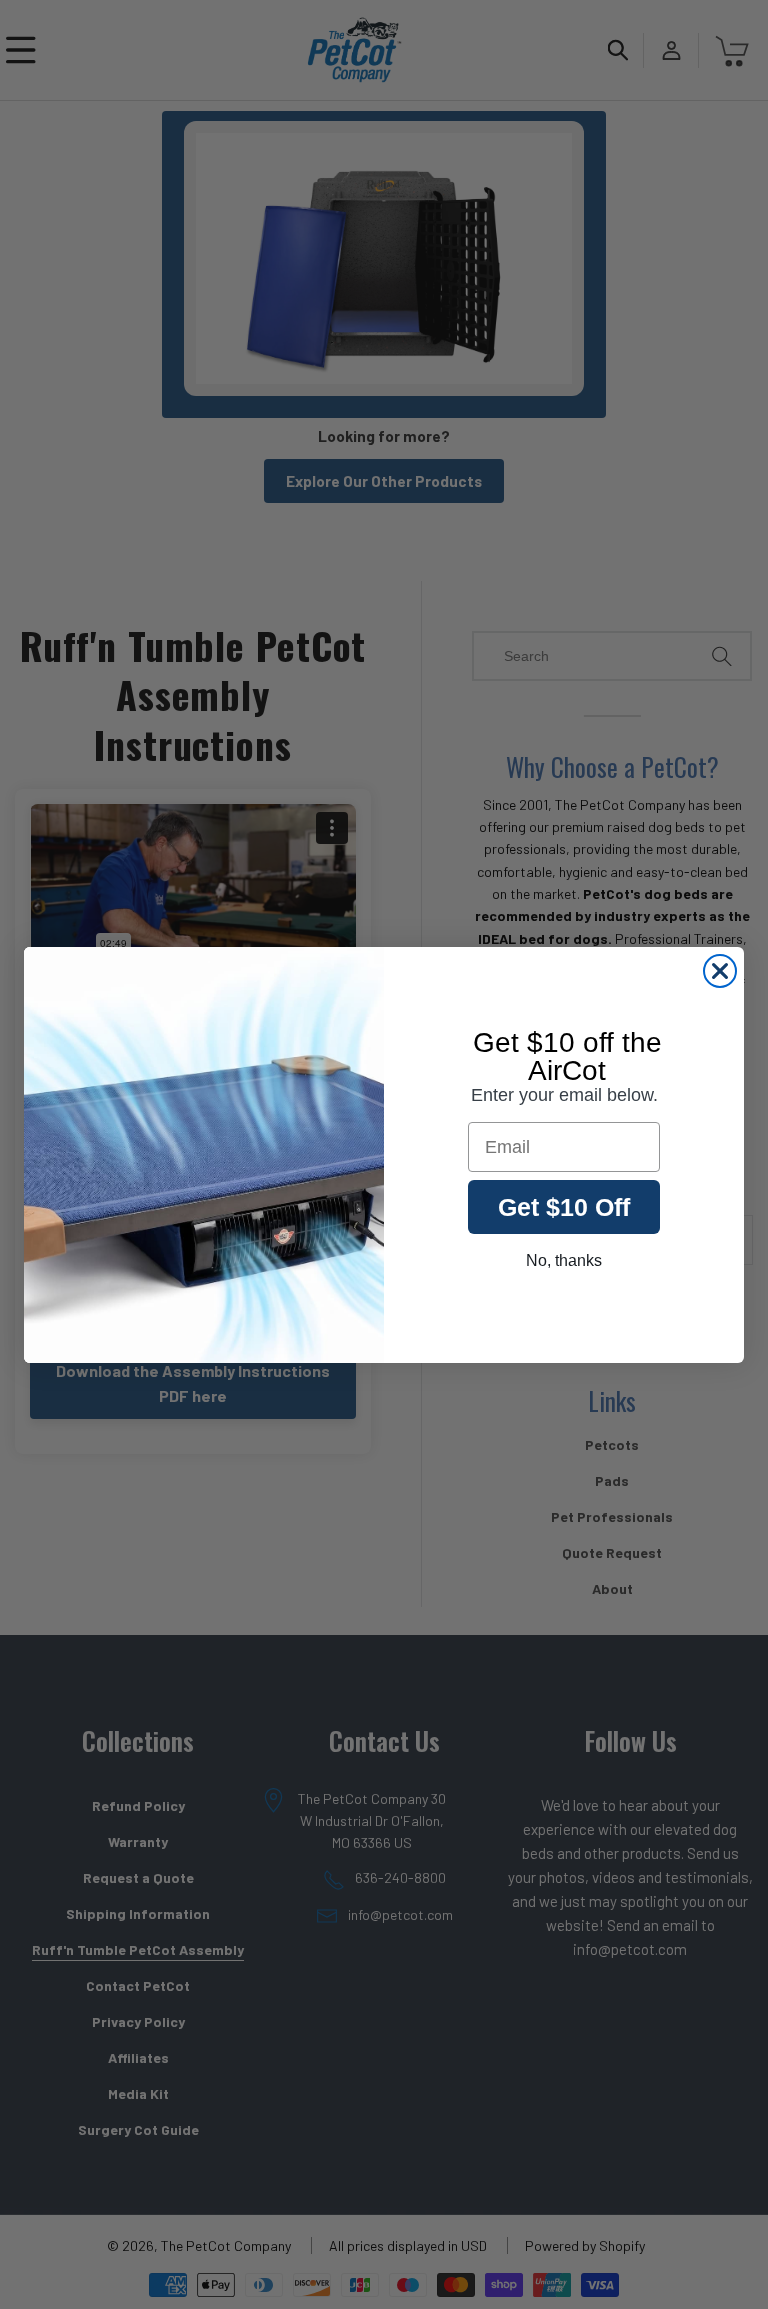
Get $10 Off (564, 1207)
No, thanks (564, 1260)
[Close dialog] (720, 971)
